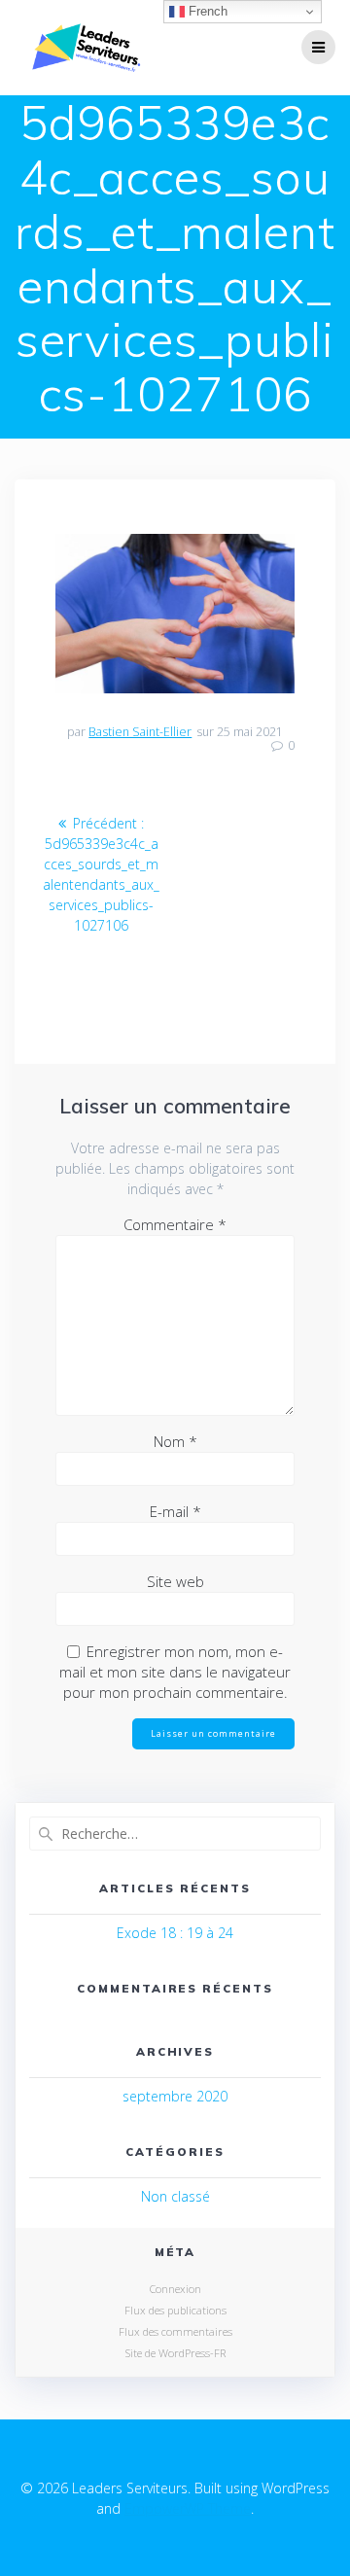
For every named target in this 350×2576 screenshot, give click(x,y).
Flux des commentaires (175, 2331)
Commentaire (175, 1224)
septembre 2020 (175, 2096)
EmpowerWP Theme (188, 2508)
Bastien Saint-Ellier (140, 732)
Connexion (175, 2289)
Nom (175, 1441)
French (206, 11)
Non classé (175, 2196)
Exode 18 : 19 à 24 (175, 1933)
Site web (175, 1581)
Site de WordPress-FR (175, 2353)
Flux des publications (175, 2310)
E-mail (175, 1511)
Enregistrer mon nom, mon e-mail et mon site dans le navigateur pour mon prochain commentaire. (175, 1672)
